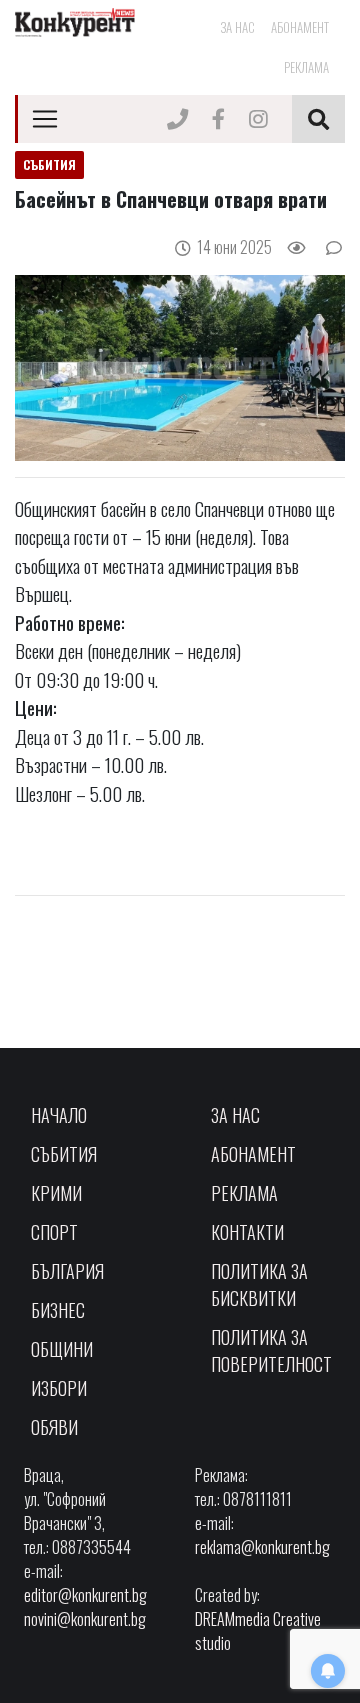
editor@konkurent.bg (85, 1595)
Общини (62, 1349)
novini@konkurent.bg (85, 1619)
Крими (56, 1193)
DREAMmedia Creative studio (258, 1631)
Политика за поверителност (271, 1350)
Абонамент (300, 27)
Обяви (54, 1427)
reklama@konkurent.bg (262, 1547)
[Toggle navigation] (45, 119)
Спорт (54, 1232)
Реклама (306, 67)
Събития (64, 1154)
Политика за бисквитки (259, 1284)
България (67, 1271)
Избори (59, 1388)
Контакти (247, 1232)
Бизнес (58, 1310)
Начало (59, 1115)
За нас (237, 27)
